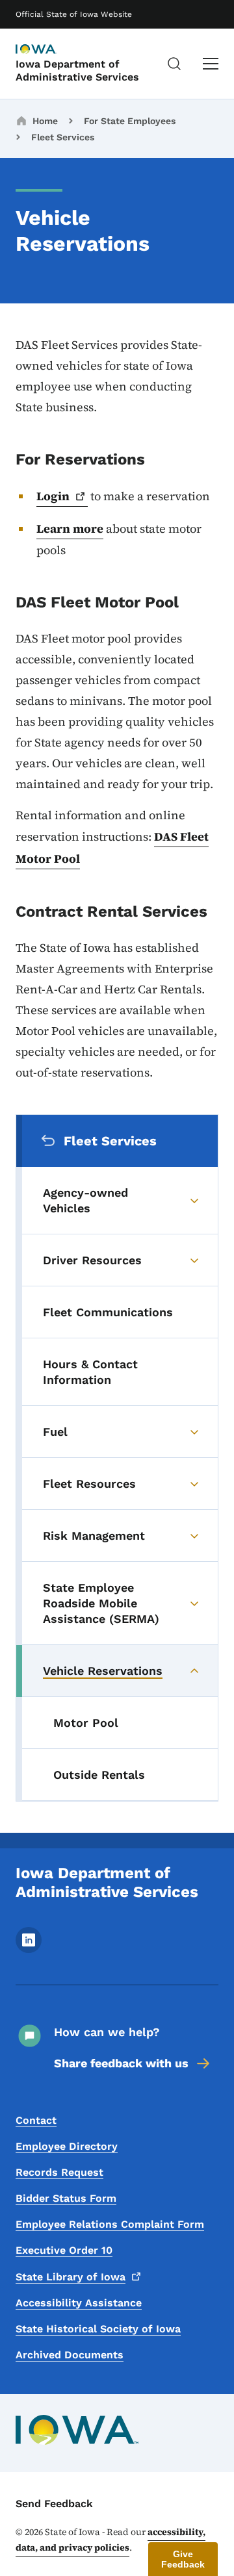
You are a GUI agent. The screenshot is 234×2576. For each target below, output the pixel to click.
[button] (183, 2559)
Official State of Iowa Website (74, 14)
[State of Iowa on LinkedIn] (29, 1949)
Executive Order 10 (64, 2250)
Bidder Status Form (66, 2198)
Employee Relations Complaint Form (110, 2224)
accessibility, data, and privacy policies (110, 2540)
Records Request (59, 2172)
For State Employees (130, 121)
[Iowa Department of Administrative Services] (48, 50)
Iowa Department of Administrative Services (77, 70)
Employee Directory (67, 2146)
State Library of (71, 2277)
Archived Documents (70, 2355)
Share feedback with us (121, 2063)
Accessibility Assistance (79, 2303)
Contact (36, 2120)
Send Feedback (54, 2504)
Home (45, 121)
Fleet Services (63, 137)
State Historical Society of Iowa (98, 2329)
